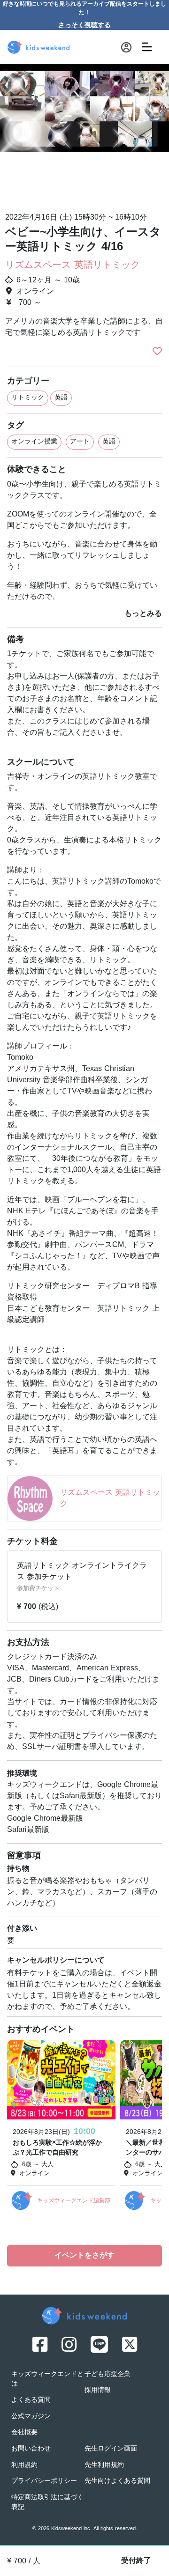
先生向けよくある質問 (117, 2481)
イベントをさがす (84, 2256)
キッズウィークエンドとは (47, 2379)
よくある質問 (31, 2400)
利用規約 (24, 2465)
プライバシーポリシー (44, 2481)
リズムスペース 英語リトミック (73, 266)
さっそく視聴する (84, 26)
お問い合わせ (31, 2449)
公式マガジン (31, 2417)
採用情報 (98, 2390)
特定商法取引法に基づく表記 (47, 2502)
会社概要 (24, 2432)
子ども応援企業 (108, 2374)
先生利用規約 (104, 2465)
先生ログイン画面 (111, 2449)
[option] (84, 134)
